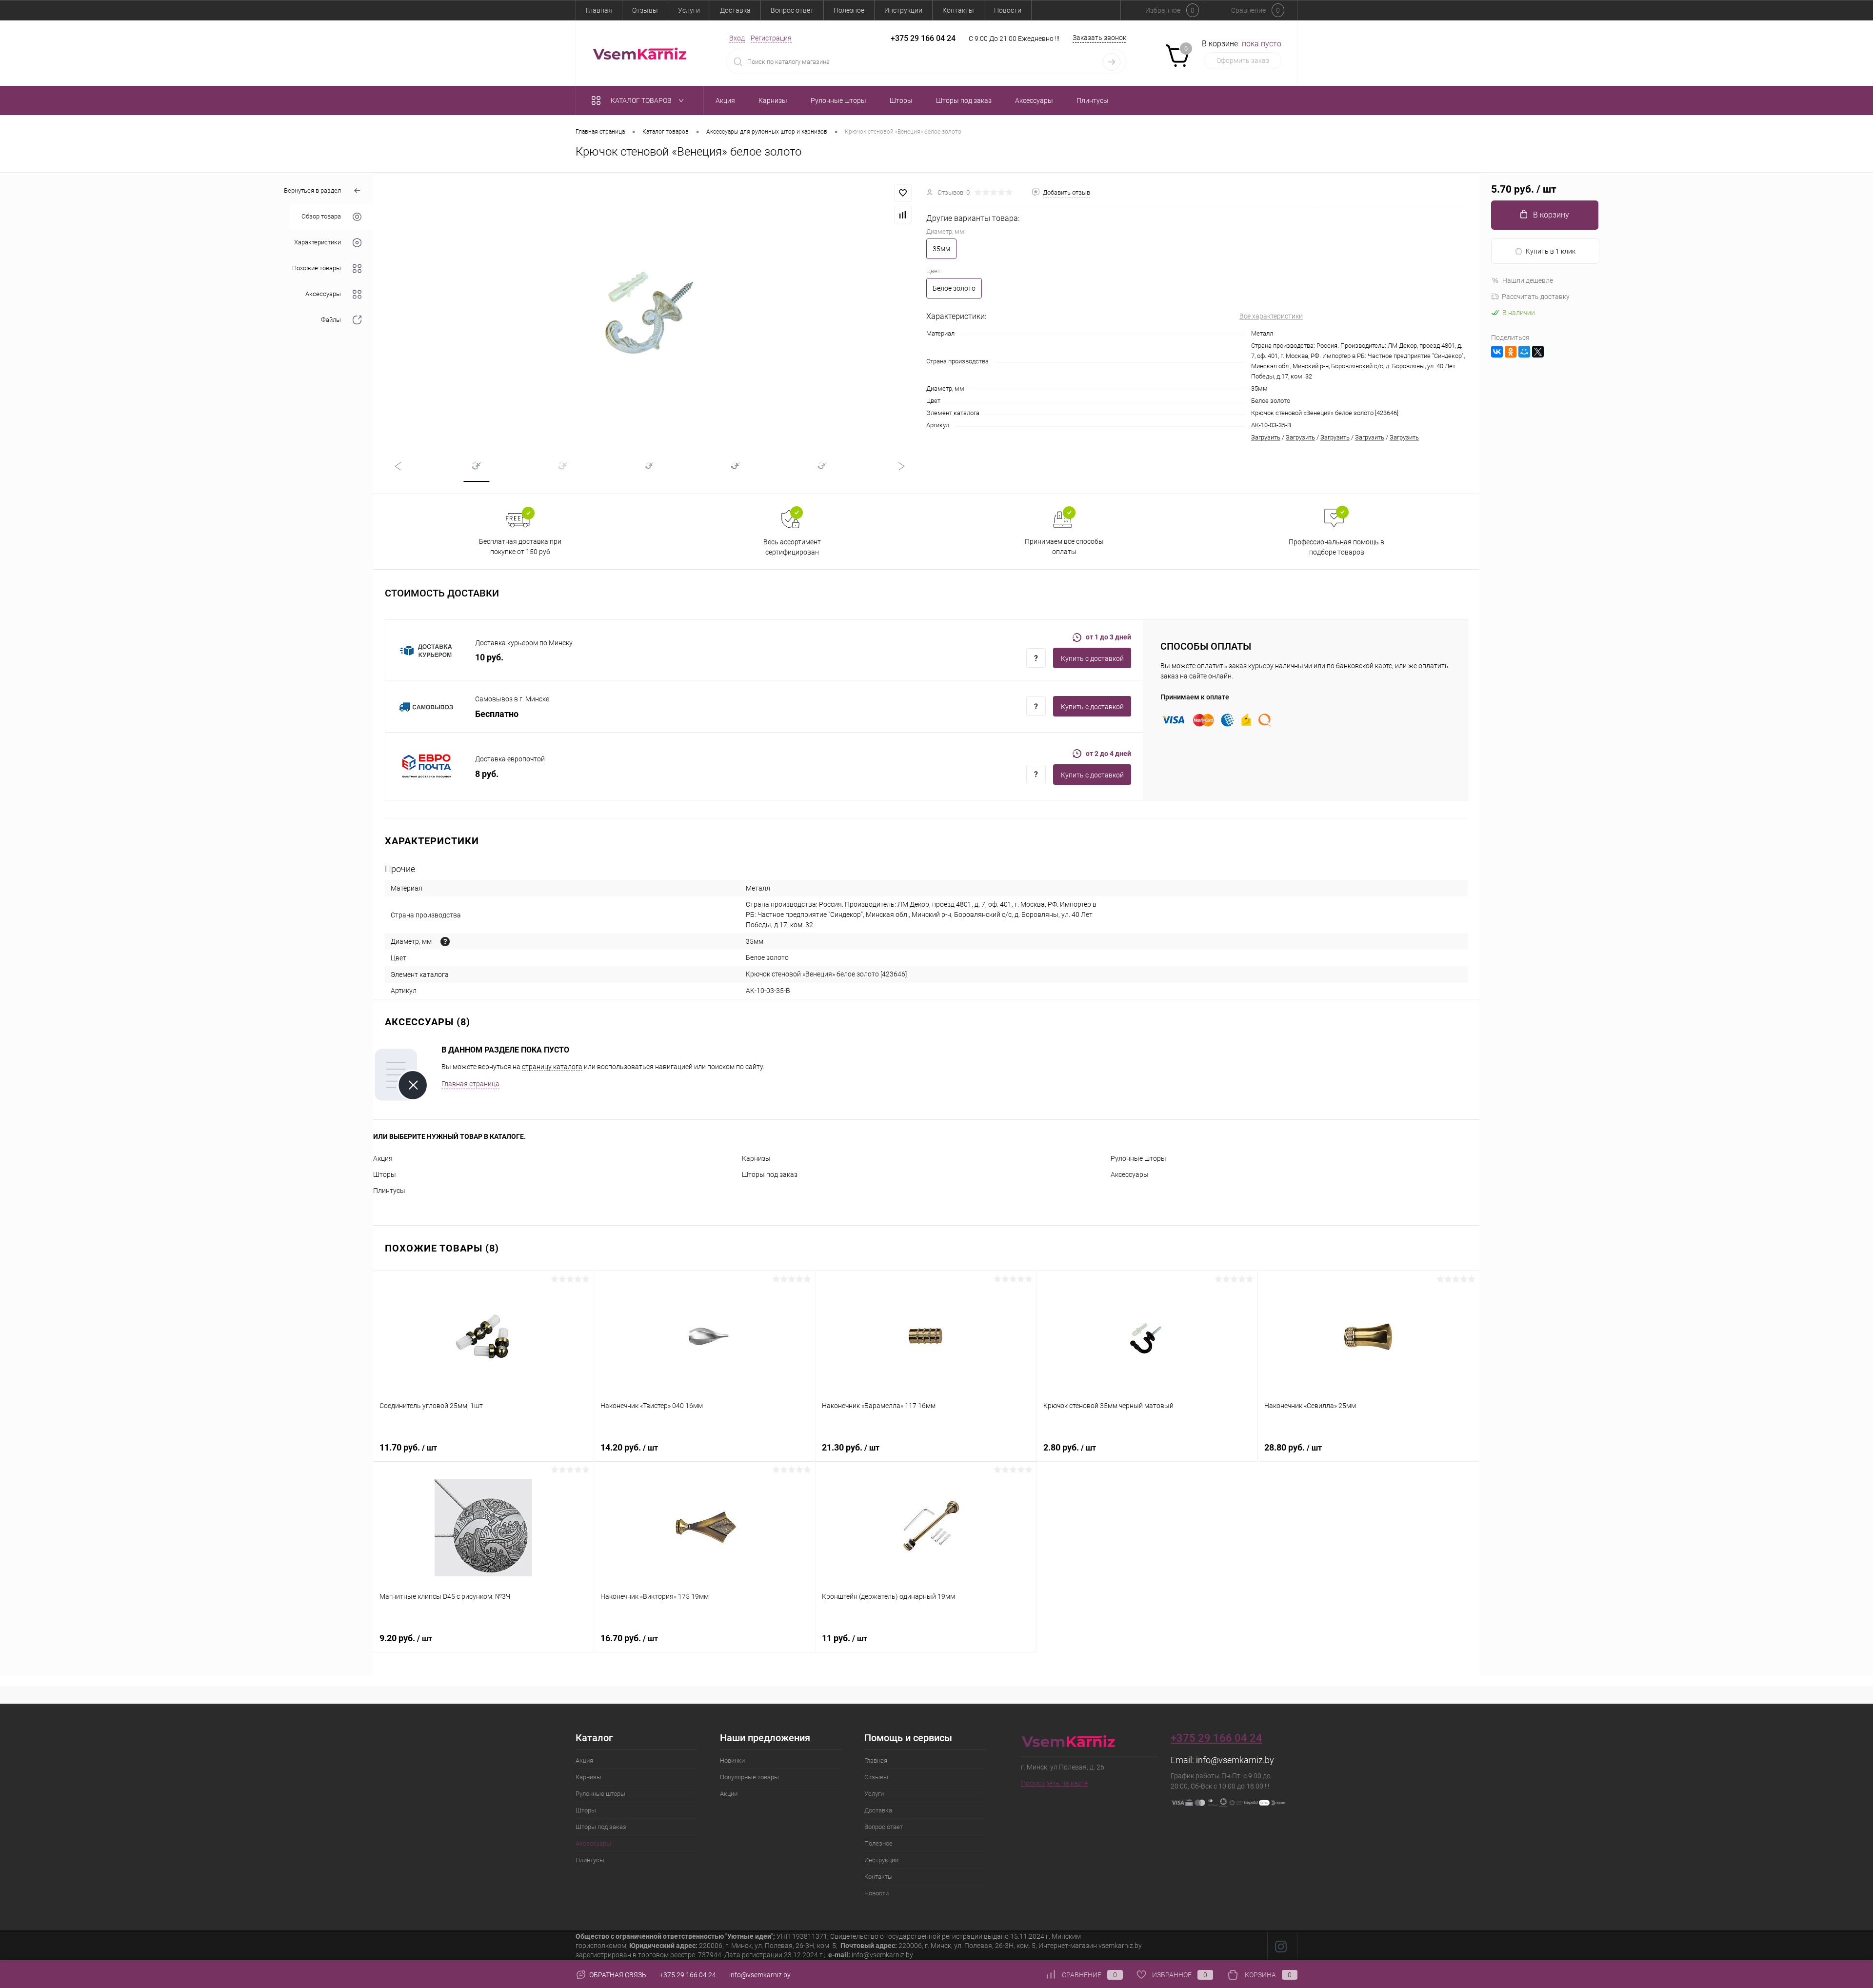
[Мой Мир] (1524, 352)
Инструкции (903, 10)
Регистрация (771, 38)
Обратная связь (617, 1975)
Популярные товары (749, 1777)
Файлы (331, 320)
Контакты (958, 10)
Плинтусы (389, 1191)
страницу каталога (552, 1067)
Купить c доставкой (1092, 658)
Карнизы (756, 1158)
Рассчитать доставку (1536, 297)
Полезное (849, 10)
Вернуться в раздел (312, 190)
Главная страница (470, 1084)
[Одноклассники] (1511, 352)
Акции (729, 1794)
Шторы (385, 1174)
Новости (1008, 10)
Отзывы (645, 10)
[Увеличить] (650, 306)
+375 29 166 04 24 (923, 38)
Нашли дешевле (1528, 280)
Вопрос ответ (792, 10)
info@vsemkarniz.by (1235, 1760)
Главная (599, 10)
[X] (1538, 352)
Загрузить (1266, 437)
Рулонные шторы (1138, 1158)
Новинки (732, 1760)
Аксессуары (323, 294)
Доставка (735, 10)
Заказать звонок (1099, 38)
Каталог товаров (642, 100)
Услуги (689, 10)
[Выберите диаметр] (445, 942)
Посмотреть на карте (1054, 1783)
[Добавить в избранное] (903, 193)
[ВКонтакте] (1497, 352)
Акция (383, 1158)
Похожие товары (317, 268)
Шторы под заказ (770, 1174)
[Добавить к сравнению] (903, 215)
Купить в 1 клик (1551, 251)
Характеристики (318, 243)
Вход (737, 38)
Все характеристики (1271, 316)
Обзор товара (321, 217)
